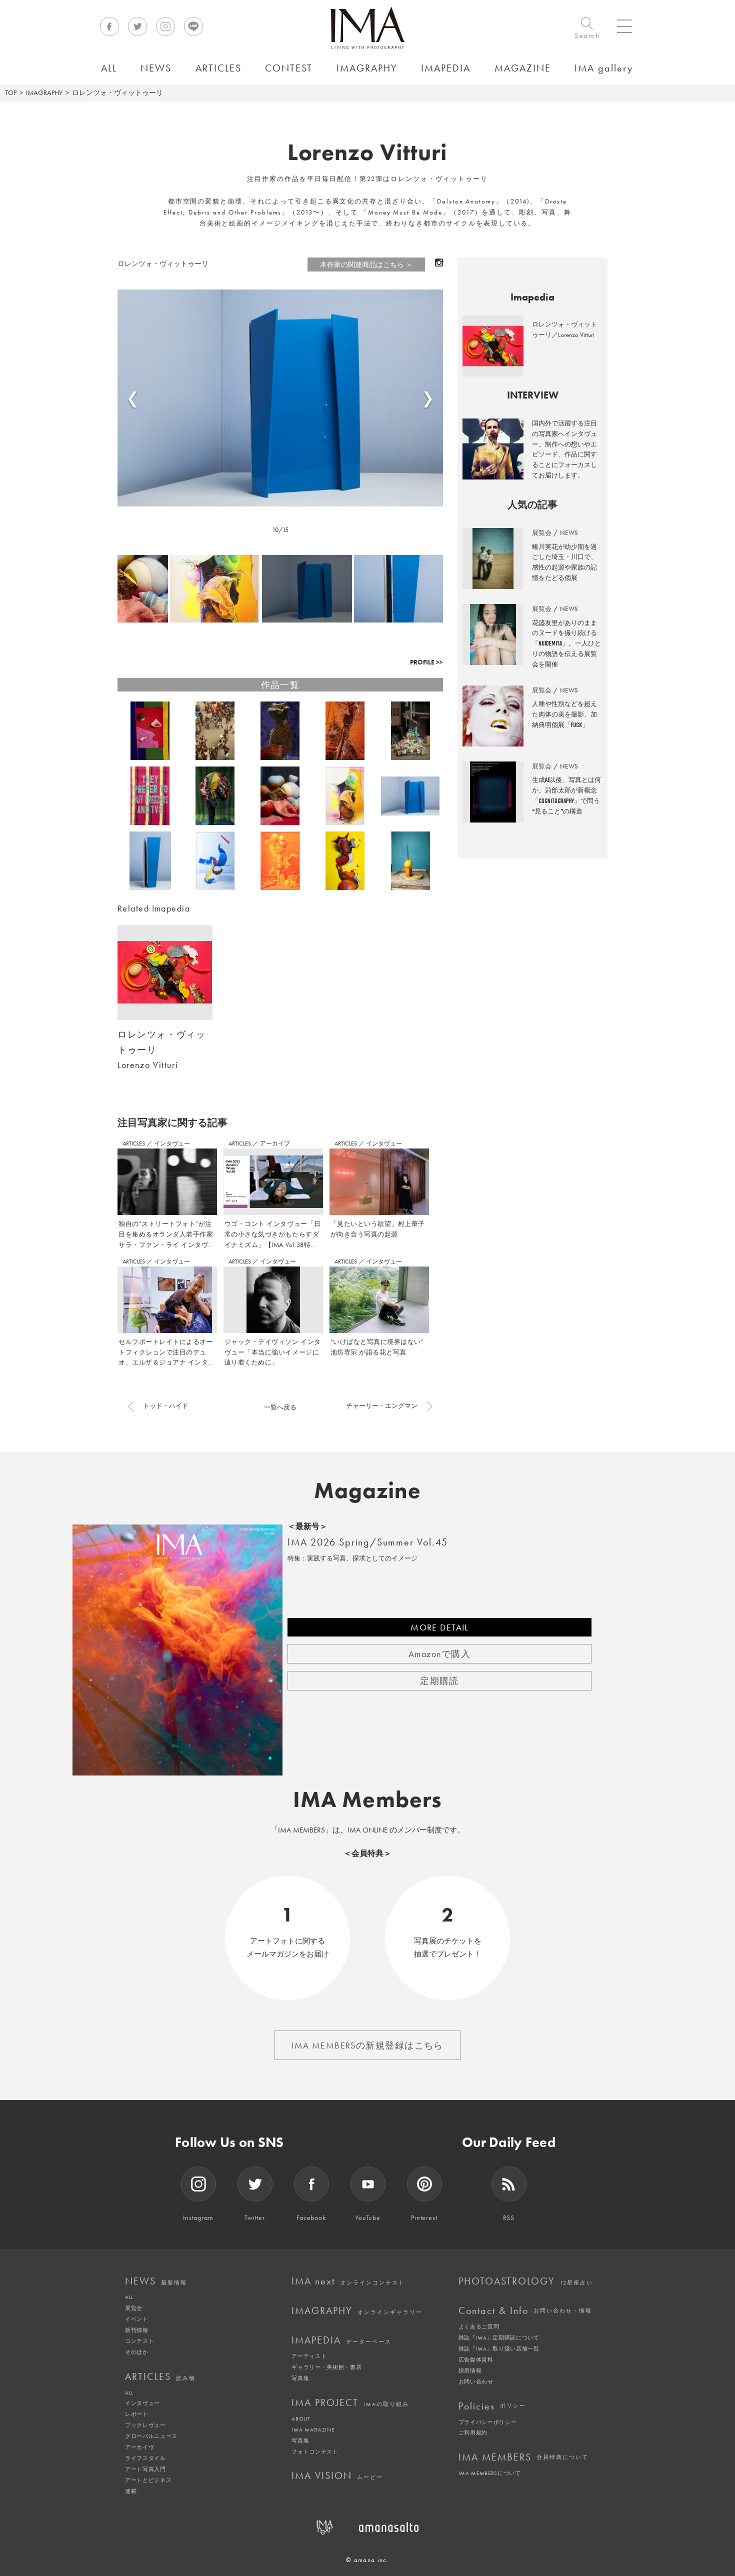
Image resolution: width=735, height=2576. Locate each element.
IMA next (348, 2281)
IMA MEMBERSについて (490, 2473)
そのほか (137, 2352)
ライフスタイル (145, 2458)
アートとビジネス (148, 2480)
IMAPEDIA (341, 2340)
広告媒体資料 (476, 2359)
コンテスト (139, 2341)
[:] (280, 398)
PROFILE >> (426, 662)
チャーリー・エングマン (382, 1406)
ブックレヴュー (145, 2425)
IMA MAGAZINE (313, 2429)
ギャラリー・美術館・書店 (326, 2367)
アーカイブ (275, 1143)
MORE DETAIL (439, 1627)
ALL (129, 2297)
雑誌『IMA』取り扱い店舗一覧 (499, 2348)
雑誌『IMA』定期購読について (499, 2337)
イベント (137, 2319)
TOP (11, 92)
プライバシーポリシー (488, 2422)
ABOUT (301, 2418)
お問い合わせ (476, 2381)
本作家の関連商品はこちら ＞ (366, 264)
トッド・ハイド (166, 1406)
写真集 (300, 2378)
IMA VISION (337, 2475)
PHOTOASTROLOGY (526, 2281)
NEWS (156, 2281)
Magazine (368, 1490)
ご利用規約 (473, 2432)
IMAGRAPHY (44, 92)
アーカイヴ (139, 2447)
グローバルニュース (151, 2436)
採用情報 (470, 2370)
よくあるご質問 (479, 2326)
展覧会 (134, 2308)
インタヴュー (172, 1143)
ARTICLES (134, 1143)
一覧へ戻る (280, 1407)
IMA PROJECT (350, 2402)
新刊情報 (137, 2330)
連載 (131, 2491)
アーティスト (309, 2356)
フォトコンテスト (315, 2451)
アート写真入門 (145, 2469)
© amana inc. (367, 2560)
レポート (137, 2414)
